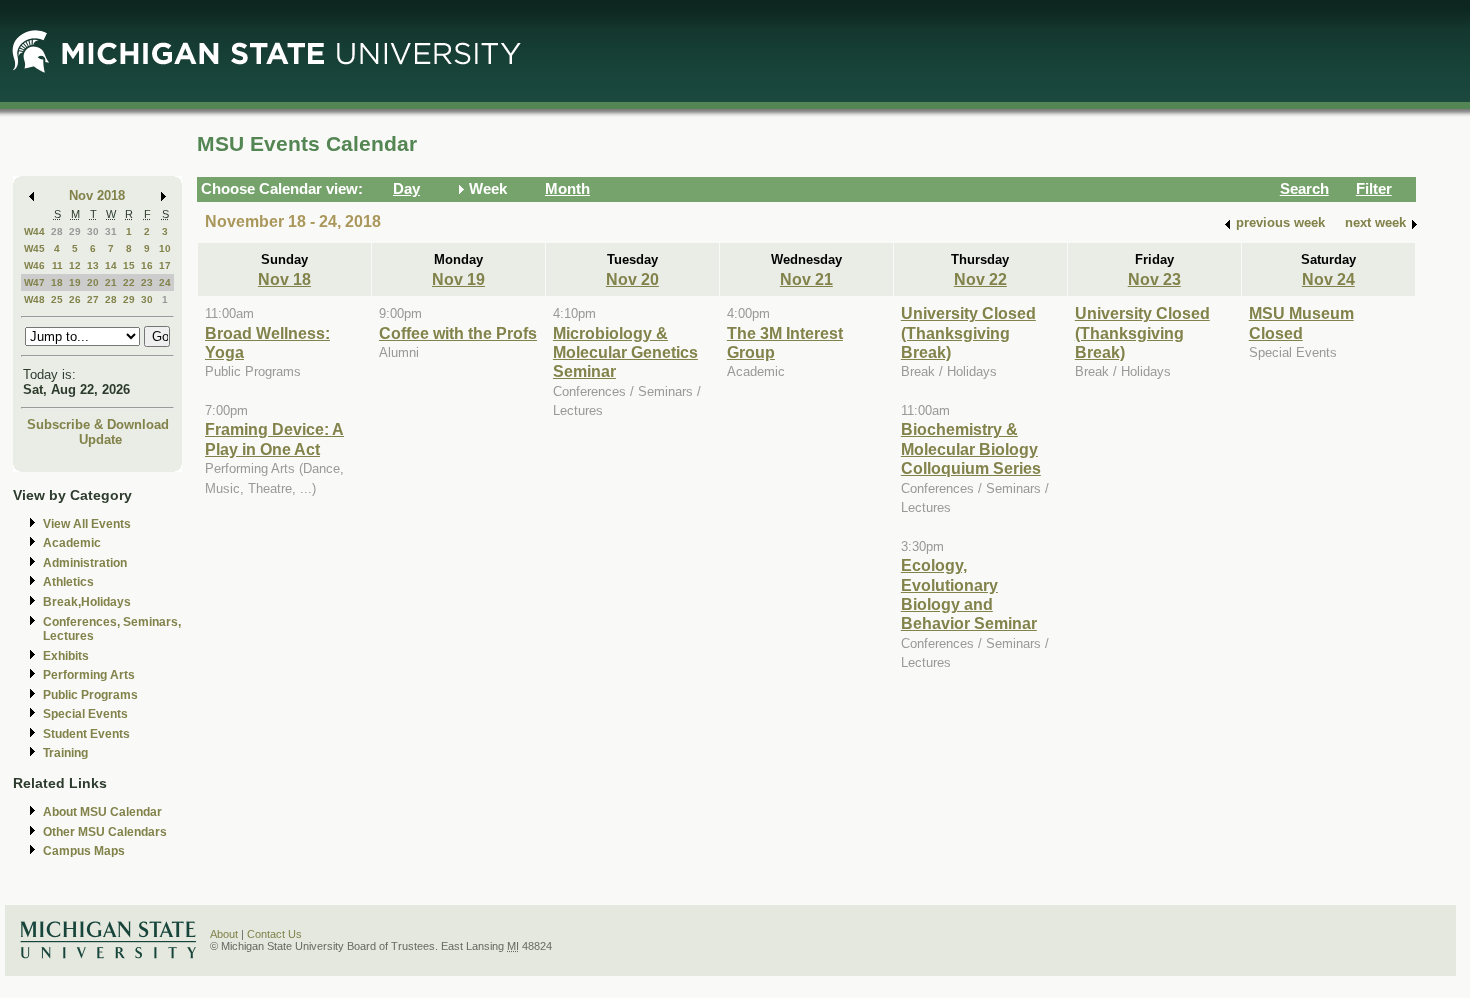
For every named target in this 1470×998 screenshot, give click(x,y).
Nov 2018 (97, 195)
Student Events (86, 734)
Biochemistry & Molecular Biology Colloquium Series (971, 448)
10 (165, 248)
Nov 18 (284, 279)
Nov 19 (458, 279)
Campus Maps (84, 851)
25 (57, 299)
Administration (85, 563)
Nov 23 (1154, 279)
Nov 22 (980, 279)
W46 (34, 265)
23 (147, 282)
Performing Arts (89, 675)
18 (57, 282)
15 (129, 265)
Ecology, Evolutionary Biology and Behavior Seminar (969, 594)
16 (147, 265)
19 (75, 282)
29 (75, 231)
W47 (34, 282)
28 (57, 231)
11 (57, 265)
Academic (72, 543)
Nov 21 (806, 279)
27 (93, 299)
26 (75, 299)
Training (65, 753)
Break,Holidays (87, 602)
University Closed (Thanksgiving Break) (968, 332)
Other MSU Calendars (105, 832)
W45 (34, 248)
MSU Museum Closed (1301, 322)
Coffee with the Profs (458, 333)
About (224, 934)
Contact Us (274, 934)
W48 (34, 299)
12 (75, 265)
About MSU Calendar (102, 812)
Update (100, 439)
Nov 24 (1328, 279)
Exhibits (66, 656)
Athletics (68, 582)
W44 (34, 231)
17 (165, 265)
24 (165, 282)
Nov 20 (632, 279)
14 (111, 265)
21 (111, 282)
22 (129, 282)
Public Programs (90, 695)
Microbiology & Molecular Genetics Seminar (625, 352)
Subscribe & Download (98, 424)
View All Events (87, 524)
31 (111, 231)
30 (93, 231)
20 (93, 282)
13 (93, 265)
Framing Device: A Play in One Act (274, 438)
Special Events (85, 714)
